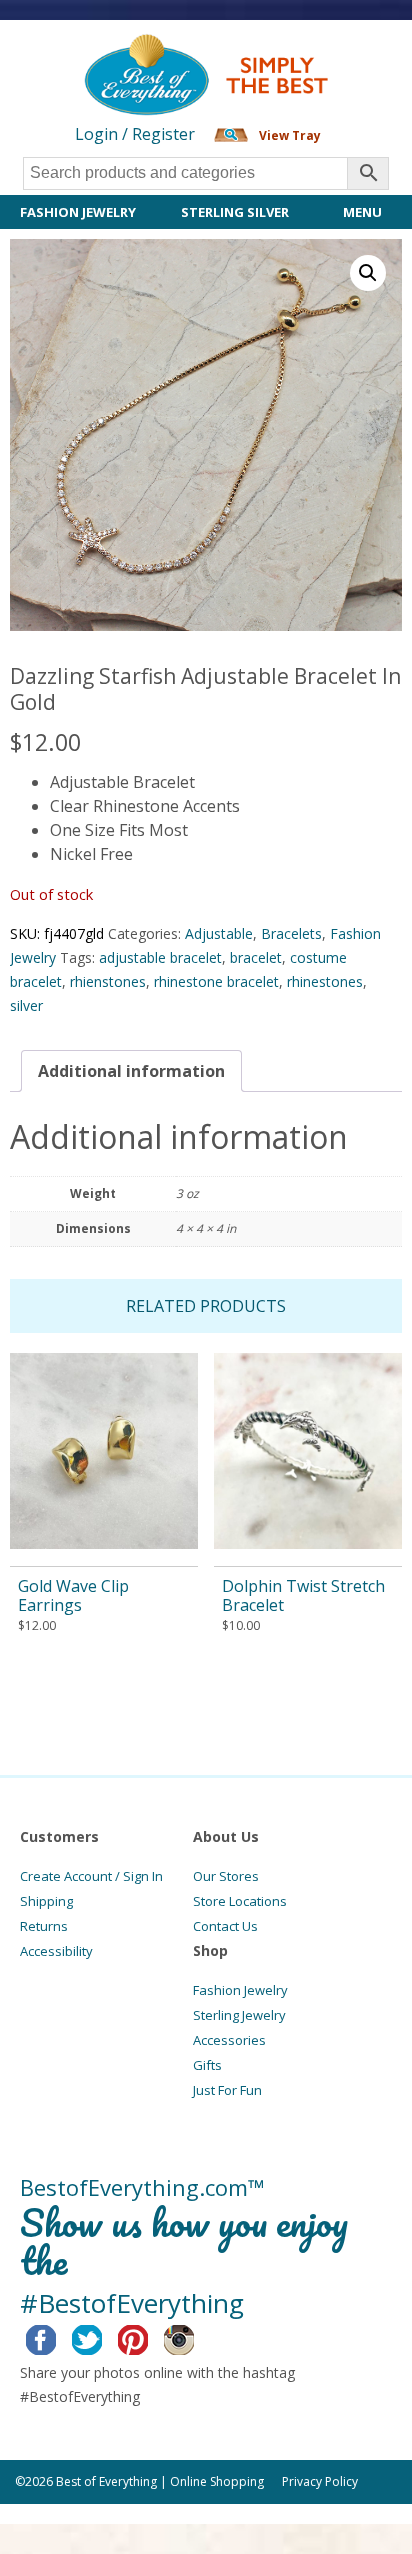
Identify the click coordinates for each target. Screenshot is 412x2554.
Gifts (207, 2065)
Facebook (56, 2337)
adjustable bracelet (160, 957)
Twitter (102, 2337)
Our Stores (226, 1876)
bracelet (256, 957)
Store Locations (240, 1901)
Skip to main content (77, 52)
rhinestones (325, 981)
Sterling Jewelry (239, 2015)
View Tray (290, 135)
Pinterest (148, 2337)
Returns (44, 1926)
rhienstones (108, 981)
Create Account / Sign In (91, 1876)
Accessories (229, 2040)
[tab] (131, 1071)
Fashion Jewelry (78, 212)
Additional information (131, 1071)
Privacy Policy (320, 2481)
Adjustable (219, 933)
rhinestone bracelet (216, 981)
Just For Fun (227, 2090)
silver (26, 1005)
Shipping (46, 1901)
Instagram (194, 2337)
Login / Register (135, 134)
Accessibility (56, 1951)
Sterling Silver (235, 212)
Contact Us (225, 1926)
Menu (362, 212)
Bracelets (291, 933)
